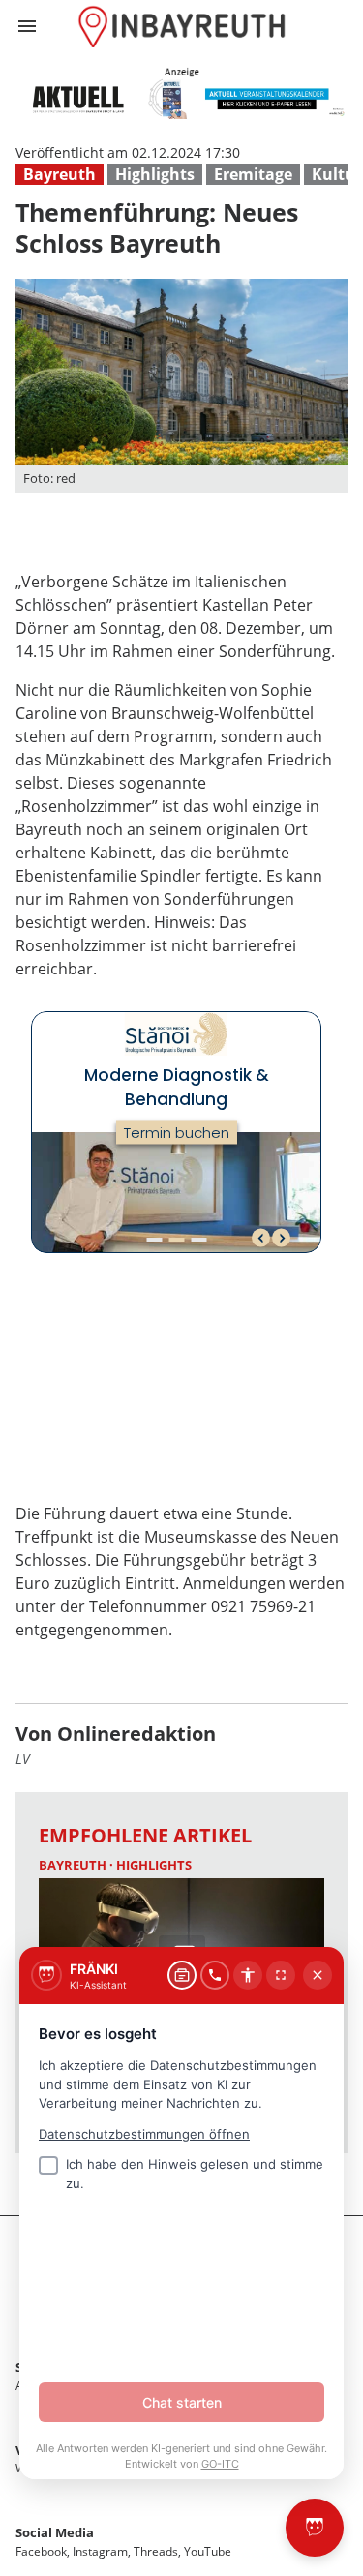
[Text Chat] (182, 1975)
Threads (156, 2551)
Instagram (100, 2551)
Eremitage (253, 174)
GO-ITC (220, 2464)
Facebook (41, 2551)
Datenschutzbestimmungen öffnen (144, 2134)
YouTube (208, 2551)
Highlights (155, 174)
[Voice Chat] (215, 1975)
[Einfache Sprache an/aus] (248, 1975)
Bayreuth (60, 174)
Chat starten (182, 2402)
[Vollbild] (281, 1975)
